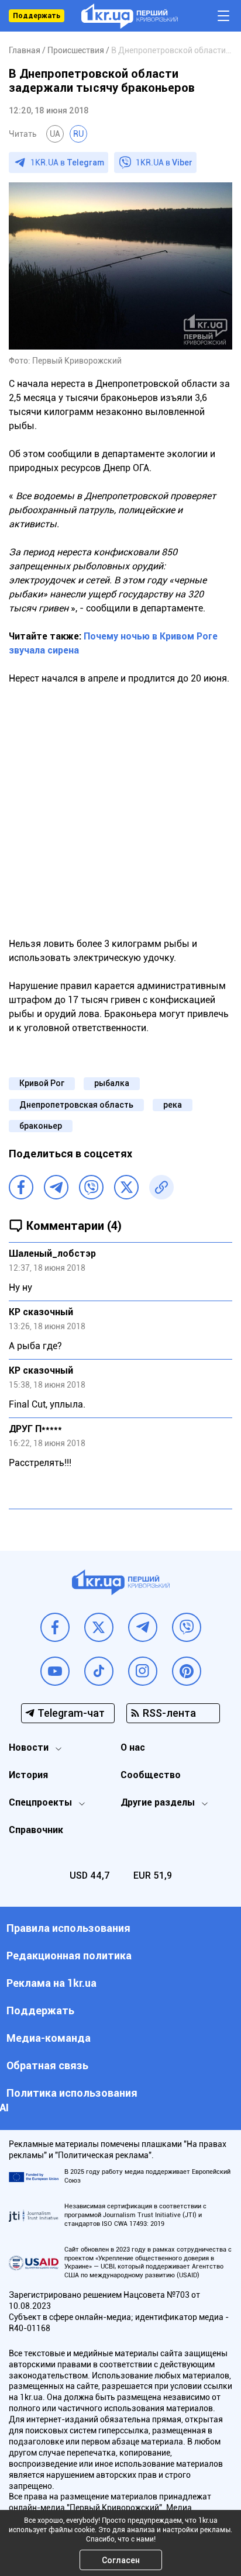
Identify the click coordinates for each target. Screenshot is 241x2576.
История (28, 1775)
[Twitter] (126, 1187)
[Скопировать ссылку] (161, 1187)
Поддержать (37, 16)
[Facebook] (21, 1187)
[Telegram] (56, 1187)
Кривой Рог (42, 1083)
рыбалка (112, 1083)
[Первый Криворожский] (130, 16)
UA (55, 134)
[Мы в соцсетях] (55, 1627)
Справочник (36, 1830)
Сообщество (151, 1775)
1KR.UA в (67, 162)
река (173, 1105)
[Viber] (91, 1187)
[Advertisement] (120, 811)
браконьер (41, 1126)
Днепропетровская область (76, 1105)
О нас (133, 1747)
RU (78, 134)
